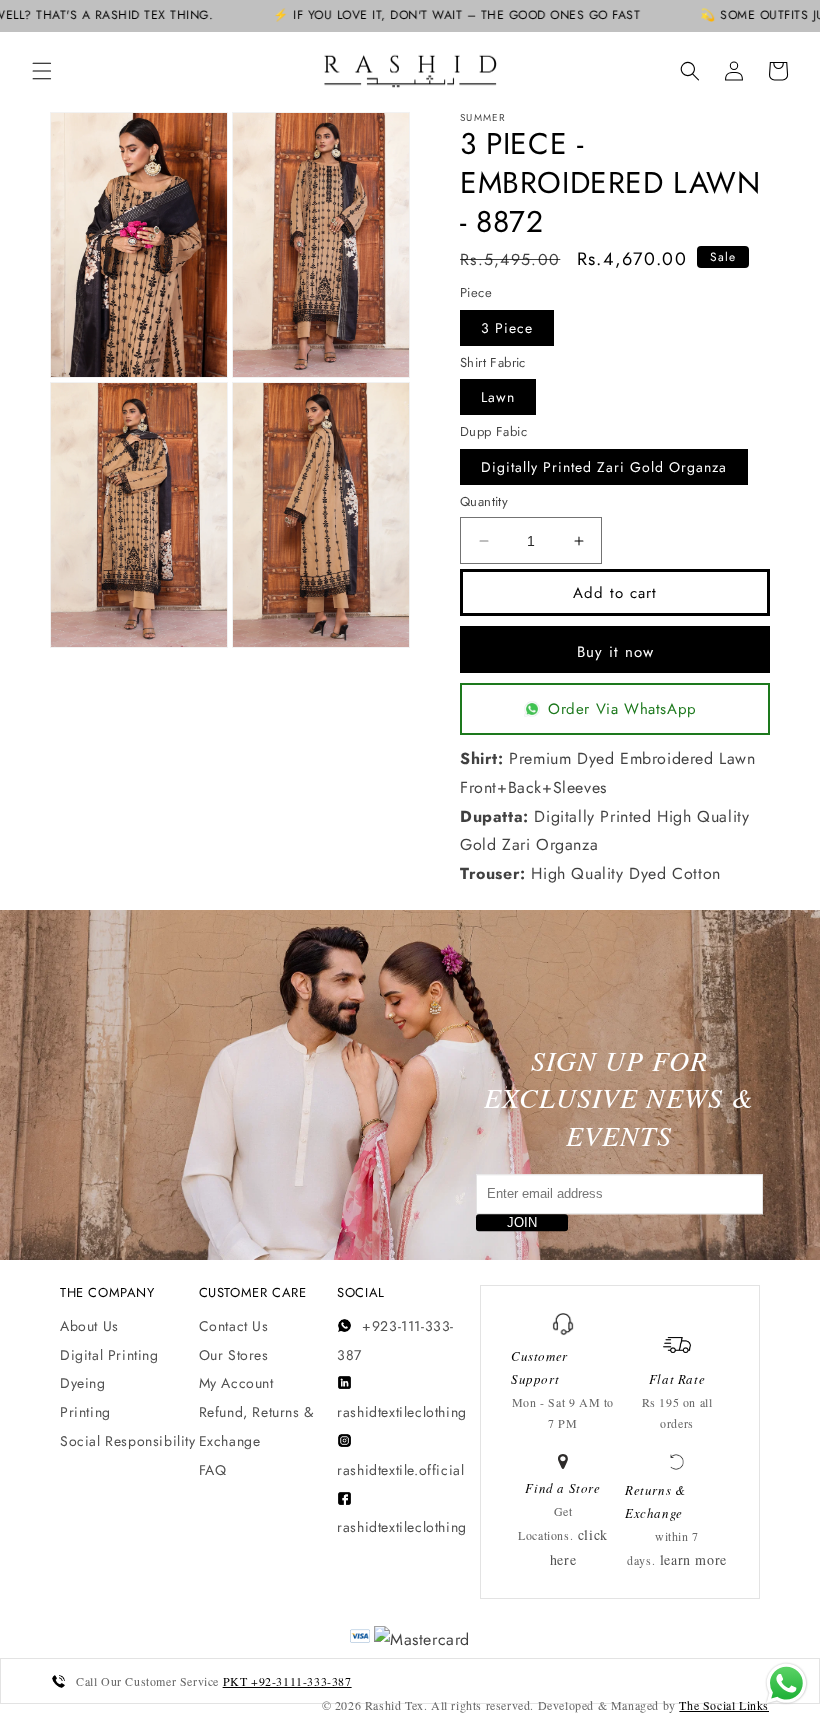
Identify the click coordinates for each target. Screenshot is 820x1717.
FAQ (213, 1470)
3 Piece (507, 328)
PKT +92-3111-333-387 (287, 1681)
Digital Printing (109, 1355)
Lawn (498, 397)
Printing (85, 1412)
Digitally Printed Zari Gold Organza (604, 467)
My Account (236, 1383)
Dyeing (83, 1383)
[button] (42, 71)
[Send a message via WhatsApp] (786, 1683)
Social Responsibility (128, 1441)
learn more (693, 1559)
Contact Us (234, 1326)
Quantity (484, 501)
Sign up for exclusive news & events (619, 1098)
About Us (89, 1326)
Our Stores (234, 1355)
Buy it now (615, 652)
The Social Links (724, 1705)
